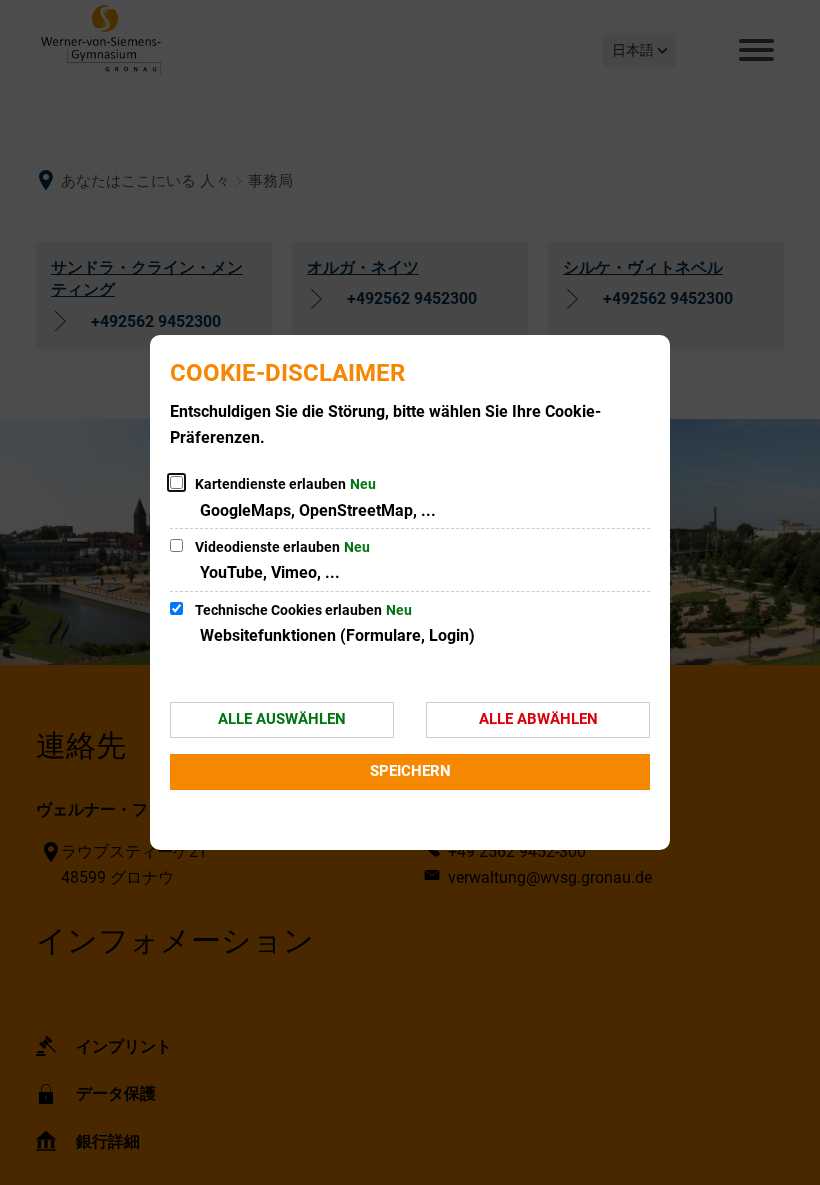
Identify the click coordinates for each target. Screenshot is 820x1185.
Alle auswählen (282, 719)
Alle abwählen (538, 719)
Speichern (410, 771)
